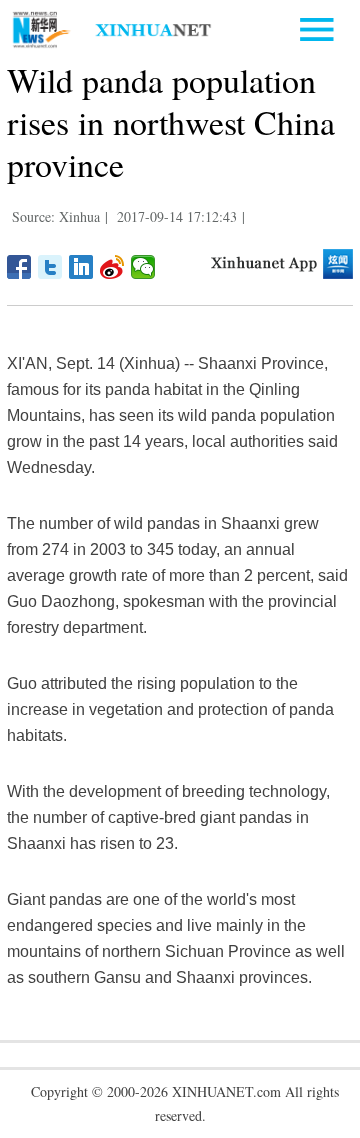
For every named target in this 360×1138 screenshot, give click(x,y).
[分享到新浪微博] (112, 267)
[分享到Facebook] (19, 267)
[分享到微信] (143, 267)
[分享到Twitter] (50, 267)
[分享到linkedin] (81, 267)
